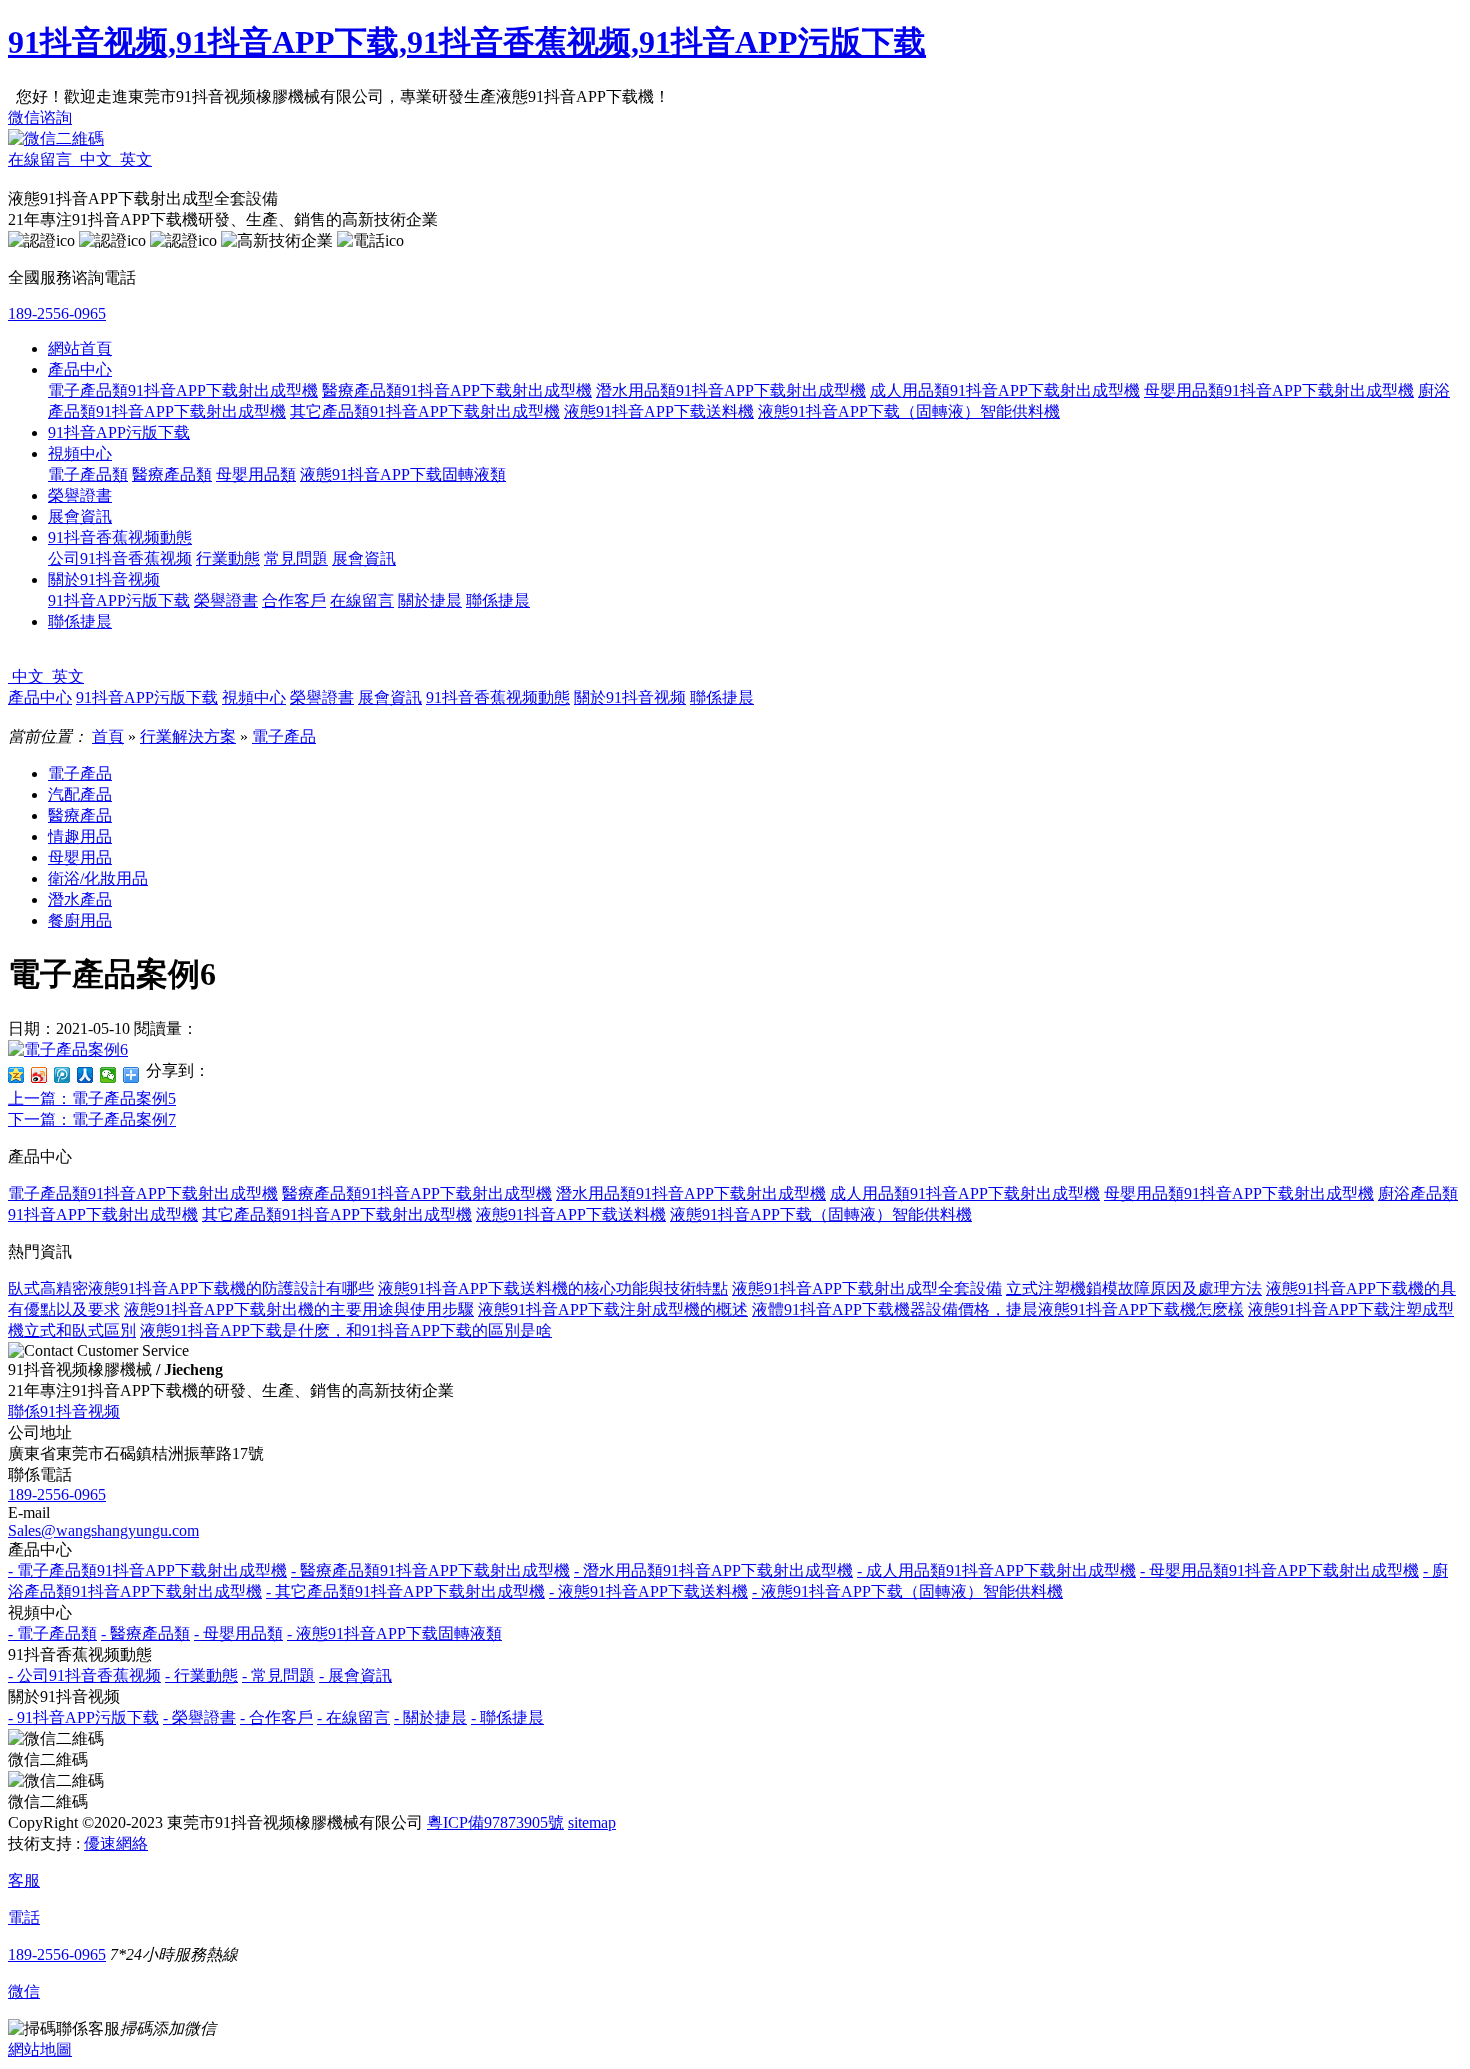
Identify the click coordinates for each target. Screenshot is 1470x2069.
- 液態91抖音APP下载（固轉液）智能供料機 (907, 1591)
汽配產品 (80, 794)
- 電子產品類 (52, 1633)
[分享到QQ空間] (16, 1075)
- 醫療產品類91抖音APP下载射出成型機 (430, 1570)
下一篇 (92, 1119)
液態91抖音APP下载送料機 (659, 411)
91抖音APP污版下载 (119, 432)
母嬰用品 (80, 857)
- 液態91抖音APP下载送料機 (648, 1591)
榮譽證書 (80, 495)
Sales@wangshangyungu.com (103, 1530)
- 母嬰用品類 (238, 1633)
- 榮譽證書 (199, 1717)
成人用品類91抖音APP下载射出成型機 (1005, 390)
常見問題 (296, 558)
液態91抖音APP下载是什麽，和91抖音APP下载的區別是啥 (346, 1330)
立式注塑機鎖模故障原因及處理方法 (1134, 1288)
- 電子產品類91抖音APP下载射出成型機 (147, 1570)
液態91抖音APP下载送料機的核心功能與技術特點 (553, 1288)
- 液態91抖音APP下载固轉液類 (394, 1633)
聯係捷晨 (498, 600)
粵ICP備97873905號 (495, 1822)
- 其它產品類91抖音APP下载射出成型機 (405, 1591)
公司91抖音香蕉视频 (120, 558)
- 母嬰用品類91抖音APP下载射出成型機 (1279, 1570)
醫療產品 (80, 815)
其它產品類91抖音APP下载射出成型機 (425, 411)
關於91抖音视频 (104, 579)
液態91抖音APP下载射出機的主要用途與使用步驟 (299, 1309)
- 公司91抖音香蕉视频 (84, 1675)
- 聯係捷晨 (507, 1717)
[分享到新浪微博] (39, 1075)
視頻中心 (80, 453)
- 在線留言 (353, 1717)
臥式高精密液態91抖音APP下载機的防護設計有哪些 (191, 1288)
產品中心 (80, 369)
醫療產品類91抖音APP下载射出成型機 (457, 390)
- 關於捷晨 (430, 1717)
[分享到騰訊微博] (62, 1075)
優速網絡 (116, 1843)
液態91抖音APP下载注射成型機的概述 (613, 1309)
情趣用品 (80, 836)
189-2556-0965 (57, 313)
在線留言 (362, 600)
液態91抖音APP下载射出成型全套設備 (867, 1288)
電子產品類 (88, 474)
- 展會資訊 (355, 1675)
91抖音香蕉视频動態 (120, 537)
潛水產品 (80, 899)
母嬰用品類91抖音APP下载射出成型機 (1279, 390)
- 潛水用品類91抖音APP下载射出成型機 (713, 1570)
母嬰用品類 (256, 474)
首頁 (108, 736)
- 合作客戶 (276, 1717)
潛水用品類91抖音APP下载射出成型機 (731, 390)
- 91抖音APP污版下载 (83, 1717)
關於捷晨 (430, 600)
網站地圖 (40, 2049)
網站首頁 (80, 348)
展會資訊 (80, 516)
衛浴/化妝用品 (98, 878)
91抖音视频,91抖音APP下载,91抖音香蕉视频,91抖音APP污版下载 (467, 42)
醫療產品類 (172, 474)
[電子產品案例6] (68, 1049)
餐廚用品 (80, 920)
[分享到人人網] (85, 1075)
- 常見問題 (278, 1675)
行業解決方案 (188, 736)
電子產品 (284, 736)
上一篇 (92, 1098)
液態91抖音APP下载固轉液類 (403, 474)
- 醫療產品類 (145, 1633)
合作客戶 (294, 600)
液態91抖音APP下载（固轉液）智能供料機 (909, 411)
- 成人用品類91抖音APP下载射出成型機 (996, 1570)
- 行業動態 (201, 1675)
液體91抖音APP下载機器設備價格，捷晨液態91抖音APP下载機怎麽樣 (998, 1309)
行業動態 (228, 558)
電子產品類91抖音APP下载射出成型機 (183, 390)
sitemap (592, 1822)
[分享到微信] (108, 1075)
